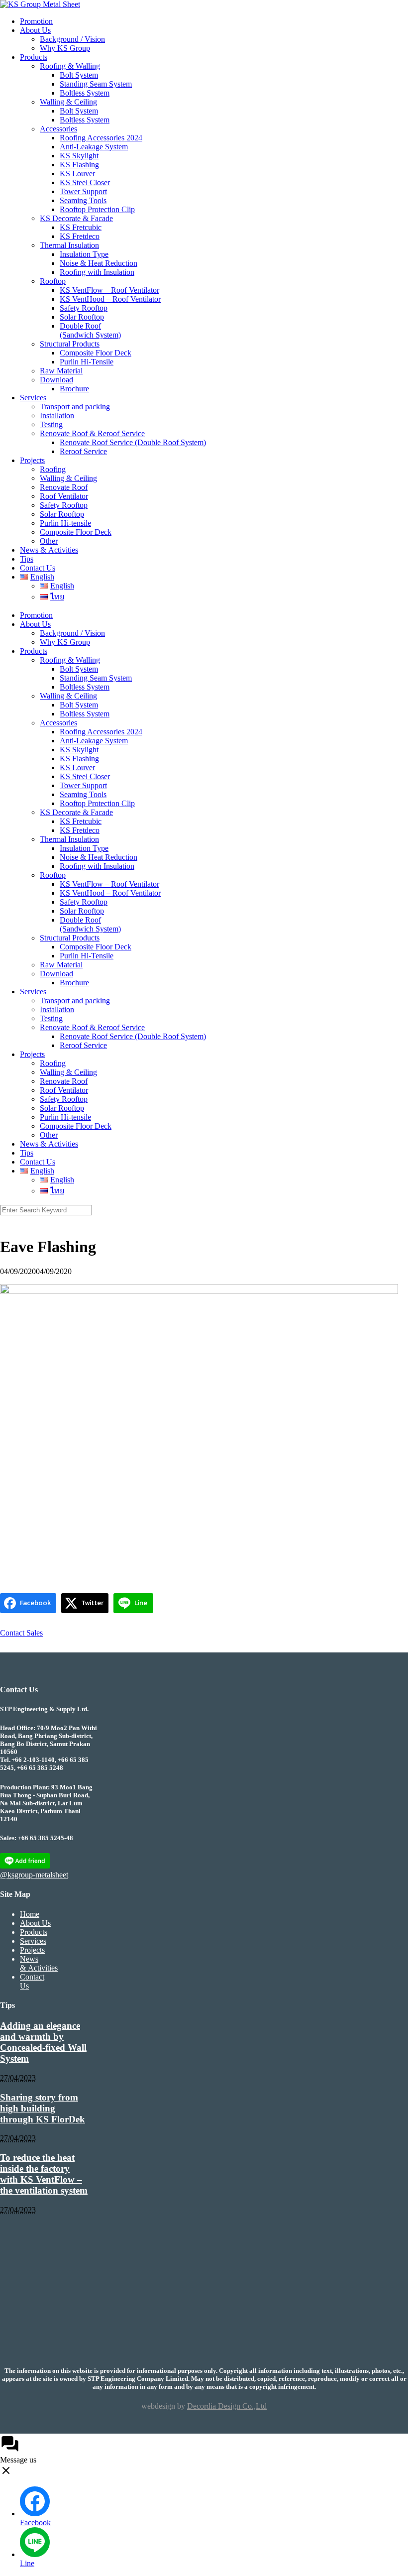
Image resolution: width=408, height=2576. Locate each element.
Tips (27, 559)
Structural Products (70, 344)
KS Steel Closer (85, 182)
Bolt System (79, 75)
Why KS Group (65, 48)
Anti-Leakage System (94, 147)
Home (30, 1914)
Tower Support (83, 191)
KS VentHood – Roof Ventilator (110, 299)
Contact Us (38, 568)
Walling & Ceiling (68, 102)
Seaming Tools (83, 200)
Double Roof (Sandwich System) (90, 330)
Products (34, 57)
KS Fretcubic (81, 227)
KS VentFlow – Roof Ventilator (109, 290)
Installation (57, 415)
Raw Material (61, 371)
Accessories (58, 129)
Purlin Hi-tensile (65, 523)
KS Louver (77, 174)
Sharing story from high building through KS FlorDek (43, 2108)
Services (33, 398)
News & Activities (49, 550)
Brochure (74, 389)
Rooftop (53, 281)
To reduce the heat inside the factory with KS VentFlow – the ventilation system (44, 2174)
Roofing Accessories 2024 (101, 138)
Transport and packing (75, 407)
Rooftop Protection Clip (97, 209)
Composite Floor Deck (96, 353)
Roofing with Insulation (97, 272)
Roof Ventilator (64, 496)
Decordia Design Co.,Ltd (227, 2406)
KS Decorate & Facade (76, 218)
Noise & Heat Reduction (99, 263)
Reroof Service (83, 451)
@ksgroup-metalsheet (34, 1875)
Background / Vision (72, 39)
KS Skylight (79, 156)
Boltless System (85, 93)
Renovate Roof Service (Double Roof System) (133, 442)
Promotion (36, 21)
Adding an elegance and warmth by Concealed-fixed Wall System (43, 2042)
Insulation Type (84, 254)
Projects (32, 460)
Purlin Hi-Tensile (87, 362)
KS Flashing (79, 165)
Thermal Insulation (69, 245)
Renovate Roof (64, 487)
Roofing (53, 469)
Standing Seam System (96, 84)
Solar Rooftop (82, 317)
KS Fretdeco (80, 236)
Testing (51, 424)
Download (56, 380)
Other (49, 541)
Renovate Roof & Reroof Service (92, 433)
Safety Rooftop (84, 308)
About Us (35, 30)
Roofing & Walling (70, 66)
